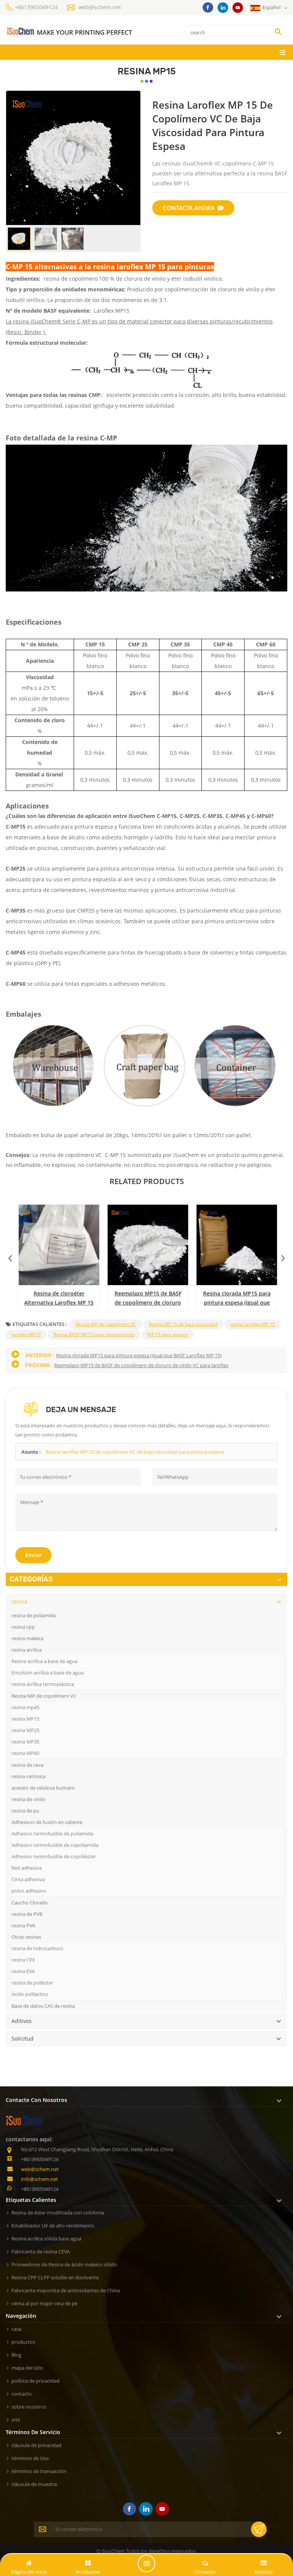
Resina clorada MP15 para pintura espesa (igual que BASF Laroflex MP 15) (236, 1298)
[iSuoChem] (69, 31)
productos (23, 2342)
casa (16, 2329)
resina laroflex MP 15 (253, 1324)
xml (16, 2420)
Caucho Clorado (30, 1903)
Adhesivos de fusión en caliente (47, 1822)
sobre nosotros (29, 2407)
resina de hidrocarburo (37, 1948)
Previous (10, 1256)
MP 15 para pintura (168, 1335)
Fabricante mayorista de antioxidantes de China (66, 2290)
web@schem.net (100, 7)
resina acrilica (27, 1650)
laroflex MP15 (26, 1335)
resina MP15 (25, 1719)
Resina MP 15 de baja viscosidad (183, 1324)
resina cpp (23, 1627)
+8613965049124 (36, 7)
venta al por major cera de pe (44, 2303)
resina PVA (23, 1925)
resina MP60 (25, 1753)
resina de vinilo (28, 1799)
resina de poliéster (32, 1983)
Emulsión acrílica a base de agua (47, 1673)
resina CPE (23, 1960)
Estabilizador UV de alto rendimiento (53, 2226)
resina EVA (23, 1971)
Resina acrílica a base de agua (44, 1661)
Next (283, 1256)
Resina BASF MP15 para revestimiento (94, 1335)
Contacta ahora (189, 208)
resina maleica (27, 1638)
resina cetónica (28, 1776)
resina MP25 (25, 1730)
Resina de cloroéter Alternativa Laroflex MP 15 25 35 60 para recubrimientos (58, 1298)
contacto (22, 2394)
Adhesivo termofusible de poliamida (52, 1834)
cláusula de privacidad (36, 2445)
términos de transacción (39, 2471)
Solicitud (23, 2038)
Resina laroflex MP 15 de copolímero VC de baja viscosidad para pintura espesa (135, 1452)
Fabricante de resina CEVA (41, 2251)
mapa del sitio (27, 2368)
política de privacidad (35, 2381)
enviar (33, 1555)
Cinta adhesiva (28, 1879)
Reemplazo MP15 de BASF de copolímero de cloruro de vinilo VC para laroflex (147, 1298)
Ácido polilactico (30, 1994)
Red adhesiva (27, 1868)
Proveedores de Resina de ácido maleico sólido (64, 2264)
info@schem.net (39, 2179)
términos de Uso (30, 2458)
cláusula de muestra (34, 2484)
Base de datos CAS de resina (43, 2006)
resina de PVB (27, 1914)
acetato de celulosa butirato (43, 1788)
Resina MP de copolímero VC (106, 1324)
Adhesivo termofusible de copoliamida (55, 1845)
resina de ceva (27, 1765)
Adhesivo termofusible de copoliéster (54, 1856)
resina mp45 (25, 1707)
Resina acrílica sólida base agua (46, 2239)
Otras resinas (26, 1937)
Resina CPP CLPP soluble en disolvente (55, 2277)
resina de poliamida (34, 1615)
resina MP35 (25, 1742)
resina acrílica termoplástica (43, 1684)
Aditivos (22, 2021)
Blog (16, 2355)
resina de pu (25, 1811)
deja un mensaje (146, 2563)
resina (19, 1601)
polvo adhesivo (29, 1891)
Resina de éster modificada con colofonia (58, 2213)
